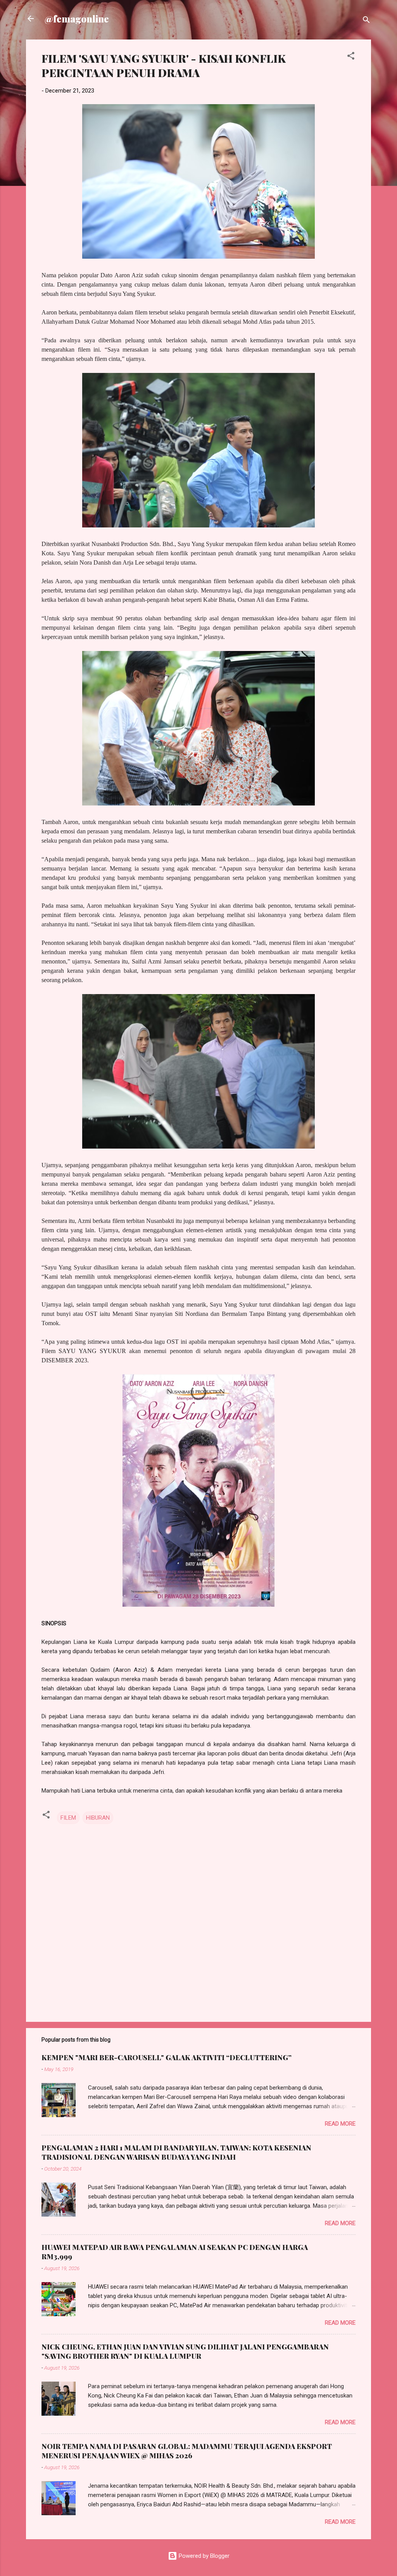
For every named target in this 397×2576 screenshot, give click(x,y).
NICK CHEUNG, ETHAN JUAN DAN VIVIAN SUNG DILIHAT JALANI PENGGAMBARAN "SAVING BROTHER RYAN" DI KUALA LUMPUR (185, 2351)
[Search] (366, 21)
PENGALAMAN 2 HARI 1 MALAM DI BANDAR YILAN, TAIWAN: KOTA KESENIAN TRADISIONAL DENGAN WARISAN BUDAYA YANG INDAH (176, 2152)
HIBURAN (98, 1818)
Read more (340, 2124)
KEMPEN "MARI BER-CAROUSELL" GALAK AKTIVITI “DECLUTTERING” (167, 2057)
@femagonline (77, 19)
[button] (351, 57)
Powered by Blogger (203, 2556)
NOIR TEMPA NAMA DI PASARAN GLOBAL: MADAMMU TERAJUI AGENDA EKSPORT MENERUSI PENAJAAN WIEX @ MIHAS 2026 (187, 2451)
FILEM (68, 1818)
